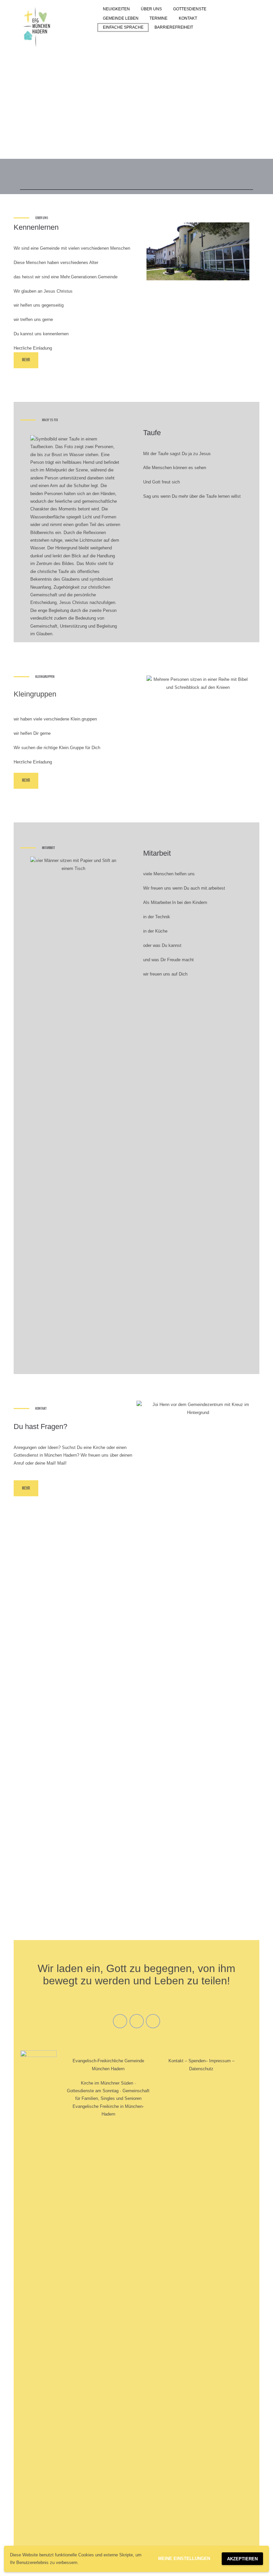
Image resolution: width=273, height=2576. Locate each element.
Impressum (220, 2061)
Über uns (151, 9)
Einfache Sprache (123, 27)
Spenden (197, 2061)
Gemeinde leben (121, 18)
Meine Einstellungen (184, 2559)
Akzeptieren (242, 2559)
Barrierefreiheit (174, 27)
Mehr (26, 360)
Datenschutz (201, 2069)
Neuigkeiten (116, 9)
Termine (158, 18)
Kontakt (188, 18)
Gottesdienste (190, 9)
